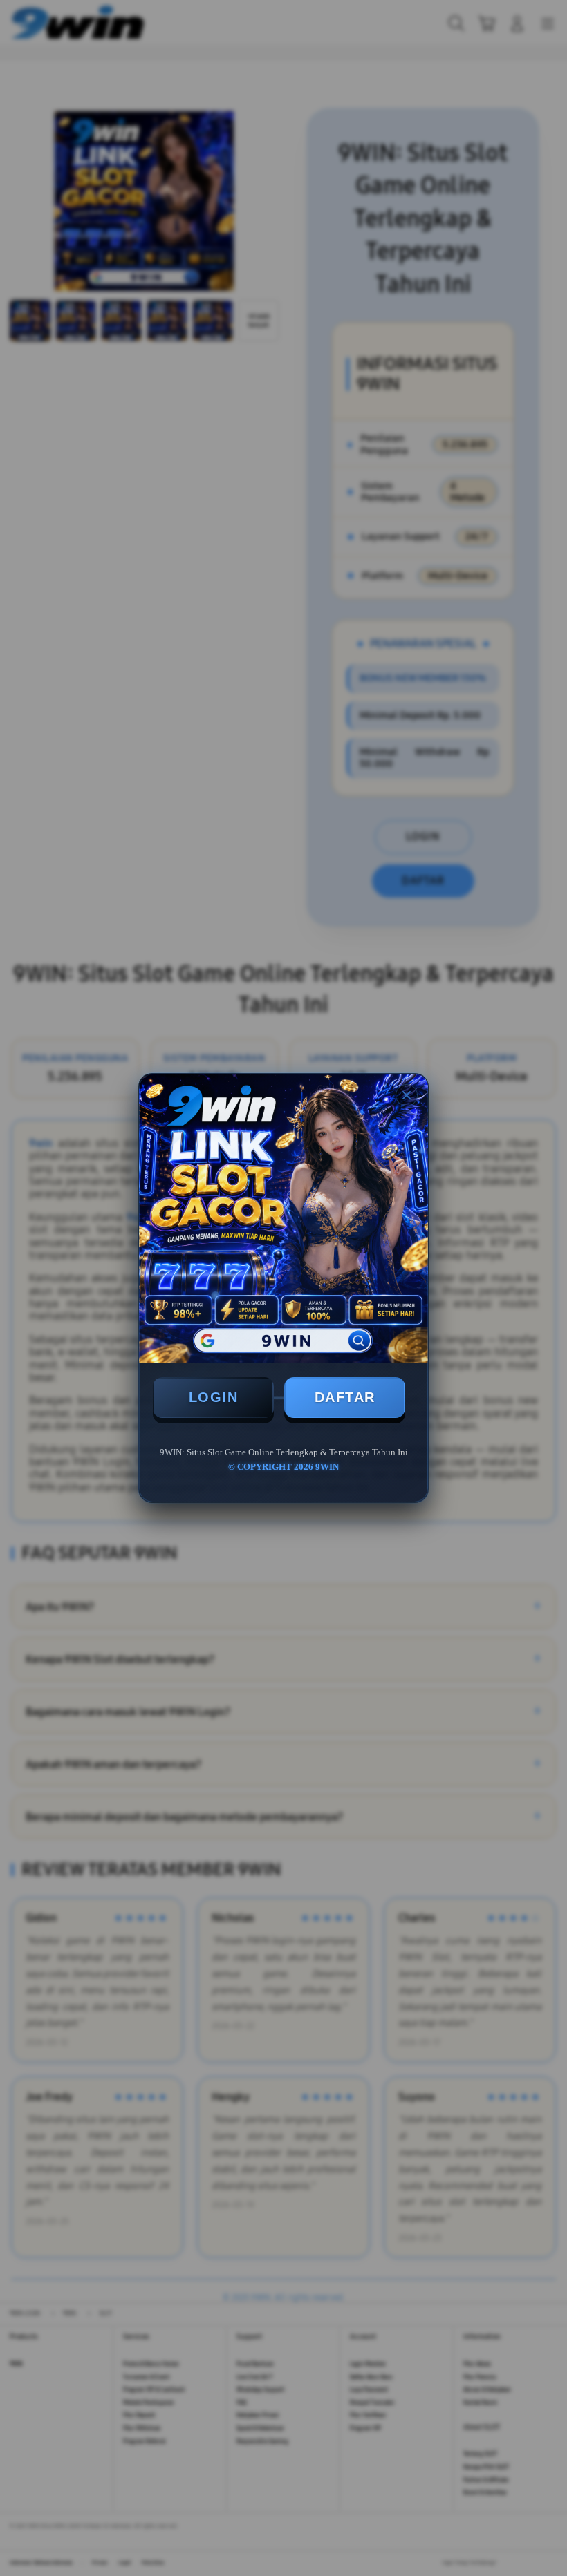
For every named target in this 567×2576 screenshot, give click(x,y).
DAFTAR (345, 1397)
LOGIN (214, 1397)
